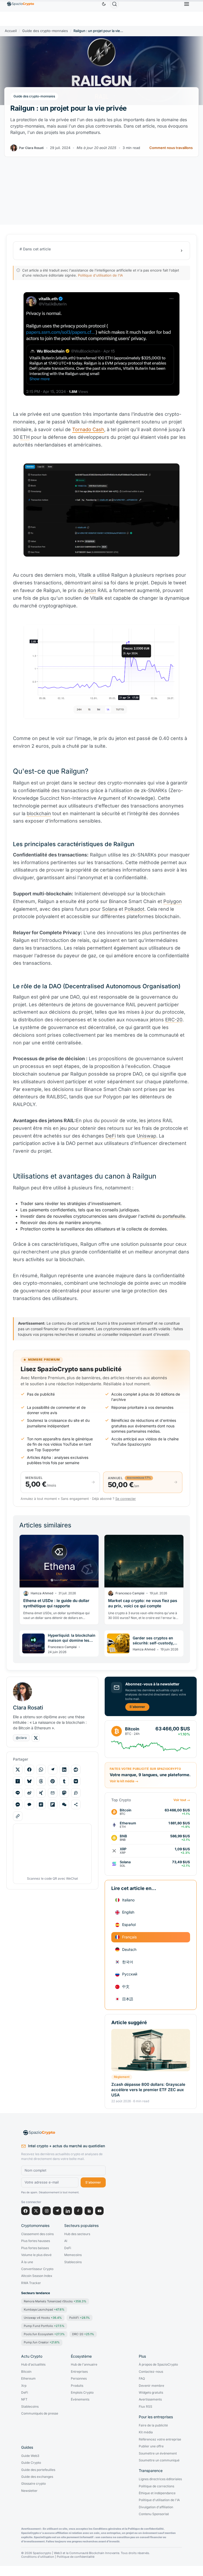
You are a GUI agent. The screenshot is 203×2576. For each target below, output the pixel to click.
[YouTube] (99, 2211)
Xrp (24, 2386)
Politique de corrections (156, 2486)
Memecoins (73, 2255)
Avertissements (150, 2399)
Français (129, 1937)
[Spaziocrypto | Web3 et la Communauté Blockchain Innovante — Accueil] (63, 2133)
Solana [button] (110, 909)
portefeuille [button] (174, 1216)
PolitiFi (80, 2318)
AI (66, 2241)
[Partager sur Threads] (41, 1781)
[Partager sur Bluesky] (29, 1781)
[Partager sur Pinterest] (53, 1781)
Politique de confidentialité (76, 2557)
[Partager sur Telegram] (53, 1770)
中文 (126, 1986)
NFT (24, 2399)
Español (129, 1925)
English (128, 1912)
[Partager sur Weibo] (29, 1793)
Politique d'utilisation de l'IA (100, 275)
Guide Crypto (31, 2463)
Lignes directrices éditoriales (160, 2479)
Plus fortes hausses (36, 2241)
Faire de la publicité (153, 2425)
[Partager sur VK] (76, 1781)
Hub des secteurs (77, 2234)
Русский (130, 1974)
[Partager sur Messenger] (18, 1804)
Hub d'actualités (33, 2365)
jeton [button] (91, 590)
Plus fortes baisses (35, 2248)
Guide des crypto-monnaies (45, 31)
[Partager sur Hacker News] (18, 1781)
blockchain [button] (39, 813)
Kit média (146, 2432)
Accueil (11, 31)
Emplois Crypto (82, 2393)
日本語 (128, 1999)
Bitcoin (26, 2372)
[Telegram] (57, 2211)
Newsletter (29, 2491)
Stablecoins (73, 2262)
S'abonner (137, 1707)
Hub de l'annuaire (84, 2365)
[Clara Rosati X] (36, 1738)
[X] (36, 2211)
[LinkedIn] (68, 2211)
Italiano (128, 1900)
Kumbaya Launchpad (44, 2309)
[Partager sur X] (18, 1770)
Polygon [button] (173, 901)
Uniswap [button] (146, 1136)
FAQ (142, 2379)
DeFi (68, 2248)
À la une (27, 2262)
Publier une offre (151, 2446)
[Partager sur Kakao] (29, 1804)
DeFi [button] (111, 1136)
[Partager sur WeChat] (64, 1804)
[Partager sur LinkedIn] (64, 1770)
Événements (80, 2399)
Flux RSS (146, 2407)
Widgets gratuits (151, 2393)
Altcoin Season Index (37, 2276)
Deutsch (129, 1949)
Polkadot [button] (134, 909)
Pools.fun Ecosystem (44, 2334)
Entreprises (79, 2372)
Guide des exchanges (37, 2477)
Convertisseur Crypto (37, 2269)
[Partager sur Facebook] (29, 1770)
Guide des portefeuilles (38, 2470)
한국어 (128, 1962)
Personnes (79, 2379)
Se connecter (126, 1499)
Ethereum (28, 2379)
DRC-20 (83, 2334)
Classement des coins (37, 2234)
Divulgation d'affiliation (156, 2507)
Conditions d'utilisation (38, 2557)
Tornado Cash (88, 429)
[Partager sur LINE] (18, 1793)
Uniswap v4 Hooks (43, 2318)
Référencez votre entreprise (160, 2439)
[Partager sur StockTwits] (76, 1793)
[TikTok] (78, 2211)
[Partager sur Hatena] (41, 1804)
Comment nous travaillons (171, 148)
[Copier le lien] (18, 1816)
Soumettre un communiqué (159, 2460)
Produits (77, 2386)
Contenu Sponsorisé (154, 2514)
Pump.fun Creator (42, 2342)
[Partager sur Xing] (41, 1793)
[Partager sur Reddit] (76, 1770)
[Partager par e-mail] (53, 1793)
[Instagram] (47, 2211)
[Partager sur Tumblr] (64, 1781)
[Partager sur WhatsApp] (41, 1770)
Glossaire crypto (33, 2484)
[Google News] (89, 2211)
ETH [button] (25, 437)
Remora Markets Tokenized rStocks (55, 2301)
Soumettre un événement (158, 2453)
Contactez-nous (151, 2372)
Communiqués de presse (40, 2413)
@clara (21, 1738)
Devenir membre (151, 2386)
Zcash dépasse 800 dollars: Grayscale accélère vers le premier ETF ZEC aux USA (148, 2090)
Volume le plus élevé (36, 2255)
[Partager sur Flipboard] (53, 1804)
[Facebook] (25, 2211)
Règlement (122, 2077)
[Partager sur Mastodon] (64, 1793)
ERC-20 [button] (174, 1020)
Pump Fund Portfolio (44, 2326)
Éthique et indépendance (157, 2493)
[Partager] (76, 1804)
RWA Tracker (31, 2283)
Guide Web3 (30, 2456)
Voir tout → (182, 1800)
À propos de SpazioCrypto (158, 2365)
